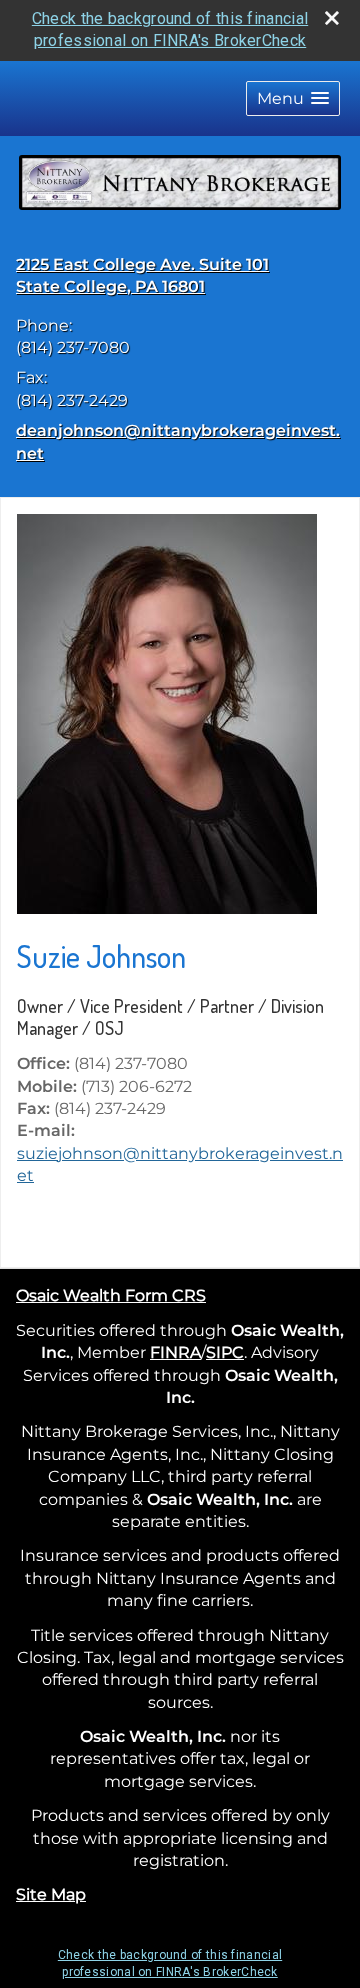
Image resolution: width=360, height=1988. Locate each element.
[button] (293, 98)
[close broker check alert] (332, 18)
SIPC (225, 1352)
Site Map (51, 1894)
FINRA (175, 1352)
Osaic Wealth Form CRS (111, 1295)
